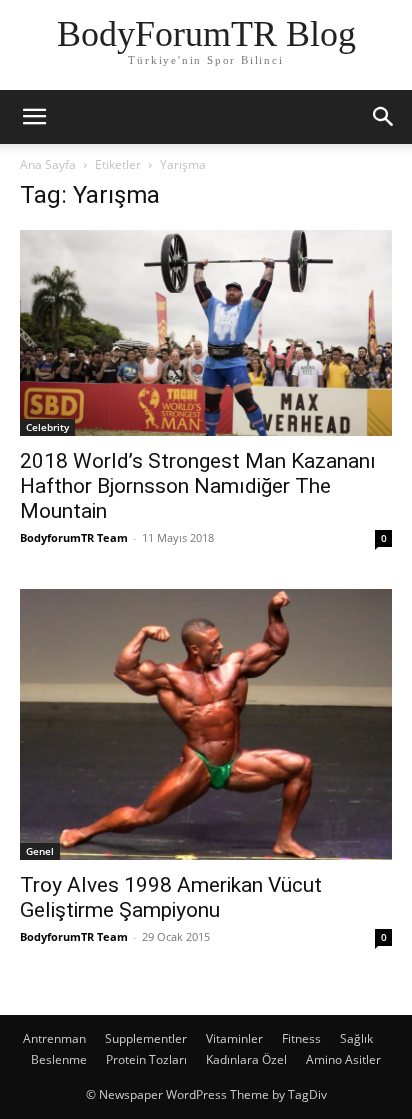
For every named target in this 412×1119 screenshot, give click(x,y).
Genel (40, 851)
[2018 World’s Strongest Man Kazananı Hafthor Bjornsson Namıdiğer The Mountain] (206, 333)
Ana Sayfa (48, 164)
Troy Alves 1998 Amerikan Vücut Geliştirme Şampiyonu (171, 897)
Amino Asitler (343, 1059)
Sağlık (356, 1038)
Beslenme (59, 1059)
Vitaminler (234, 1038)
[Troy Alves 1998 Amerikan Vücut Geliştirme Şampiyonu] (206, 724)
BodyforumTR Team (74, 537)
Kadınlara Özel (246, 1059)
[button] (34, 117)
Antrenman (54, 1038)
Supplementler (146, 1038)
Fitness (301, 1038)
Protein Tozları (146, 1059)
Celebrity (47, 427)
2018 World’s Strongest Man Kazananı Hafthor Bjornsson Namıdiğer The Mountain (198, 486)
